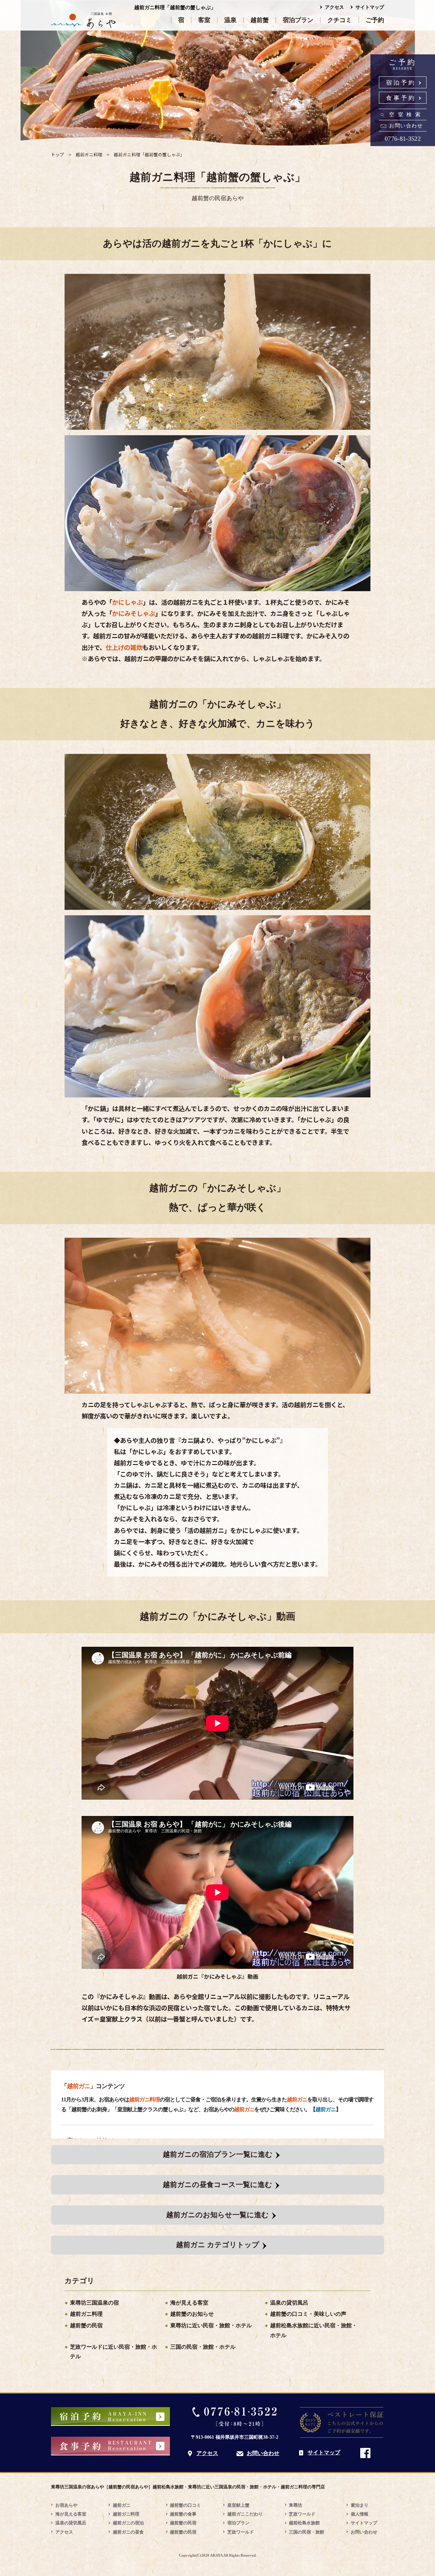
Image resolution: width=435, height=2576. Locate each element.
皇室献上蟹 (238, 2505)
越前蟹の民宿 (86, 2325)
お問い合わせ (406, 126)
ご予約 (375, 20)
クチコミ (340, 20)
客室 (204, 20)
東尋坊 (295, 2505)
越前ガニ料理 (86, 2314)
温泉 (230, 20)
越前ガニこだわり (245, 2514)
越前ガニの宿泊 (128, 2523)
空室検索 (406, 114)
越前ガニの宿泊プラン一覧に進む (218, 2154)
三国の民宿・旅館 (307, 2532)
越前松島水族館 (304, 2523)
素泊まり (360, 2505)
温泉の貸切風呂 (289, 2303)
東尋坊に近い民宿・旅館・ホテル (211, 2325)
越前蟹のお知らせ (192, 2314)
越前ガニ (326, 2109)
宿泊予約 (401, 83)
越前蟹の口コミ (185, 2505)
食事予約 (401, 98)
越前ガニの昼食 (128, 2532)
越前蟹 (260, 20)
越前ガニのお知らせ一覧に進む (217, 2215)
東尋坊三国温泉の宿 (94, 2303)
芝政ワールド (241, 2532)
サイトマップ (370, 7)
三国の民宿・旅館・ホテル (203, 2347)
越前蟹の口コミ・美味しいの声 (308, 2314)
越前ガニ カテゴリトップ (218, 2245)
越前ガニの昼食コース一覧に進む (217, 2185)
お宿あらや (66, 2505)
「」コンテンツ (93, 2086)
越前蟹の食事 (183, 2514)
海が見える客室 (189, 2303)
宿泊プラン (298, 20)
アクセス (334, 7)
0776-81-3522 (403, 139)
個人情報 (360, 2514)
